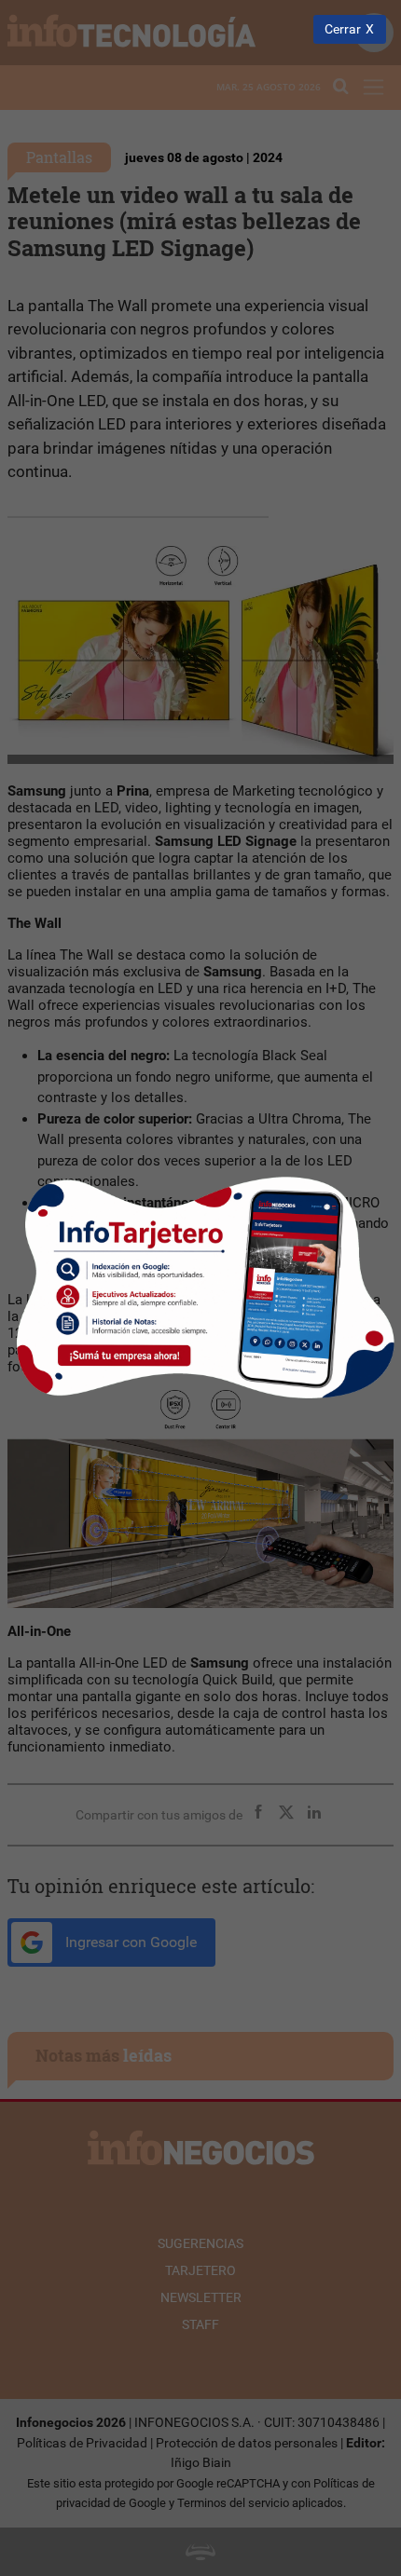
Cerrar (343, 29)
